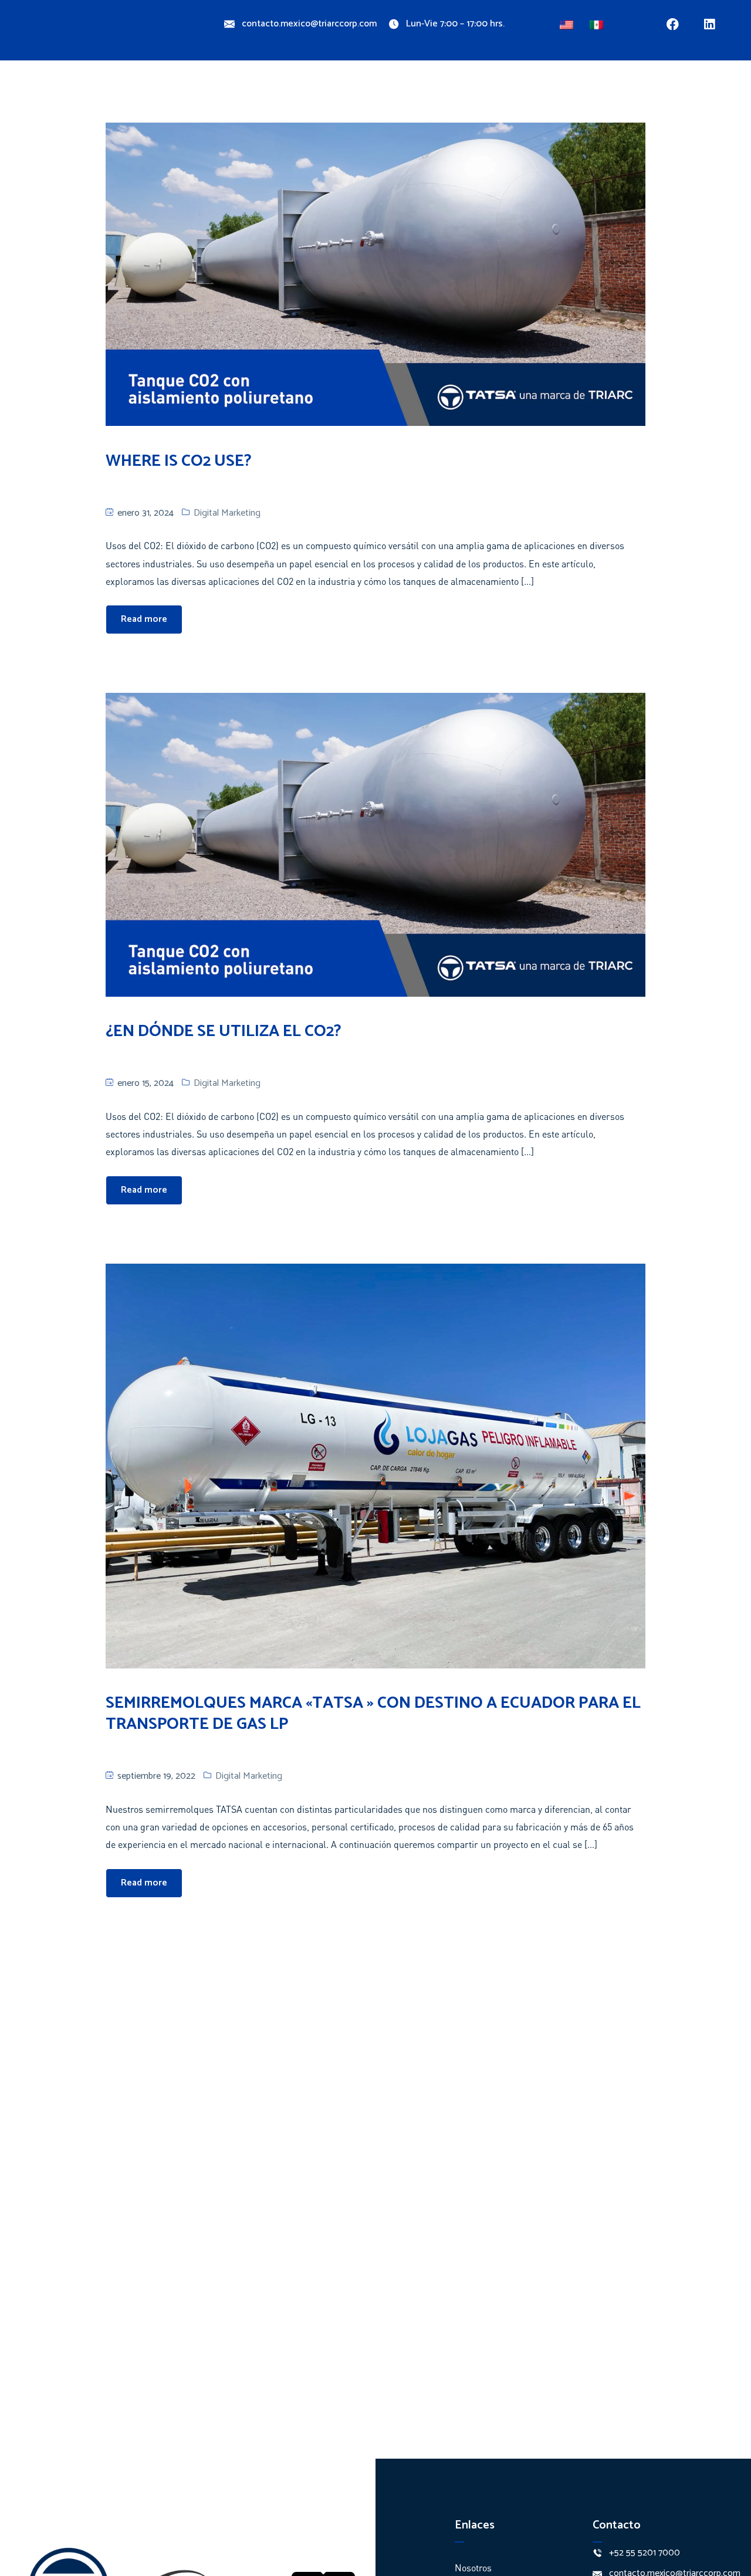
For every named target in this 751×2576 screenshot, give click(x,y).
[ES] (598, 22)
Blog (432, 89)
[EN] (568, 22)
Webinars (527, 89)
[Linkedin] (710, 24)
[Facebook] (673, 24)
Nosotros (187, 89)
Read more (144, 619)
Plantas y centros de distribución (345, 89)
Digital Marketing (227, 513)
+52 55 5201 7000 (645, 2553)
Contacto (475, 89)
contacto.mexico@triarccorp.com (309, 24)
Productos (241, 89)
